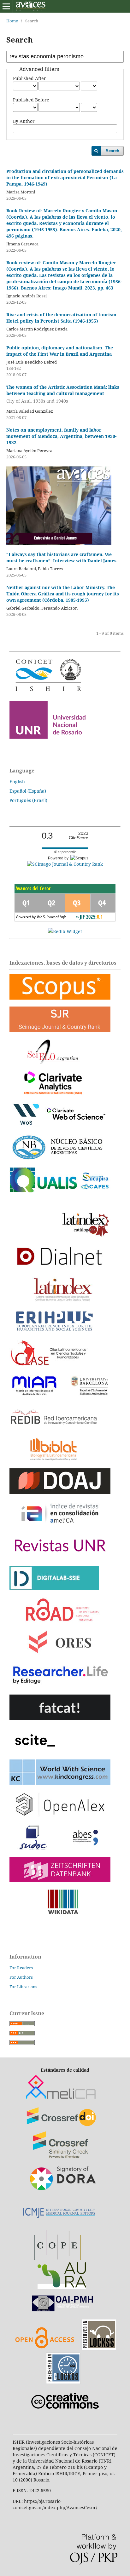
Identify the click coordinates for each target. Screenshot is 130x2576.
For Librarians (23, 1987)
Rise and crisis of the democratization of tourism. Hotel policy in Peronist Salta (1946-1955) (62, 318)
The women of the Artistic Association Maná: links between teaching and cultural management (63, 394)
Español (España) (28, 791)
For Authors (21, 1977)
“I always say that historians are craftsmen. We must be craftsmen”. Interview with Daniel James (61, 557)
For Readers (21, 1968)
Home (12, 21)
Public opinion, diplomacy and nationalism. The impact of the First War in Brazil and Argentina (60, 351)
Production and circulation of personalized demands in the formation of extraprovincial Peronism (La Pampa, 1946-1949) (65, 178)
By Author (24, 121)
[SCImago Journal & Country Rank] (65, 864)
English (17, 781)
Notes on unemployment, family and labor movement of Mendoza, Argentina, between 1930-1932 (61, 436)
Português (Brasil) (28, 800)
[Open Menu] (6, 6)
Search (112, 151)
